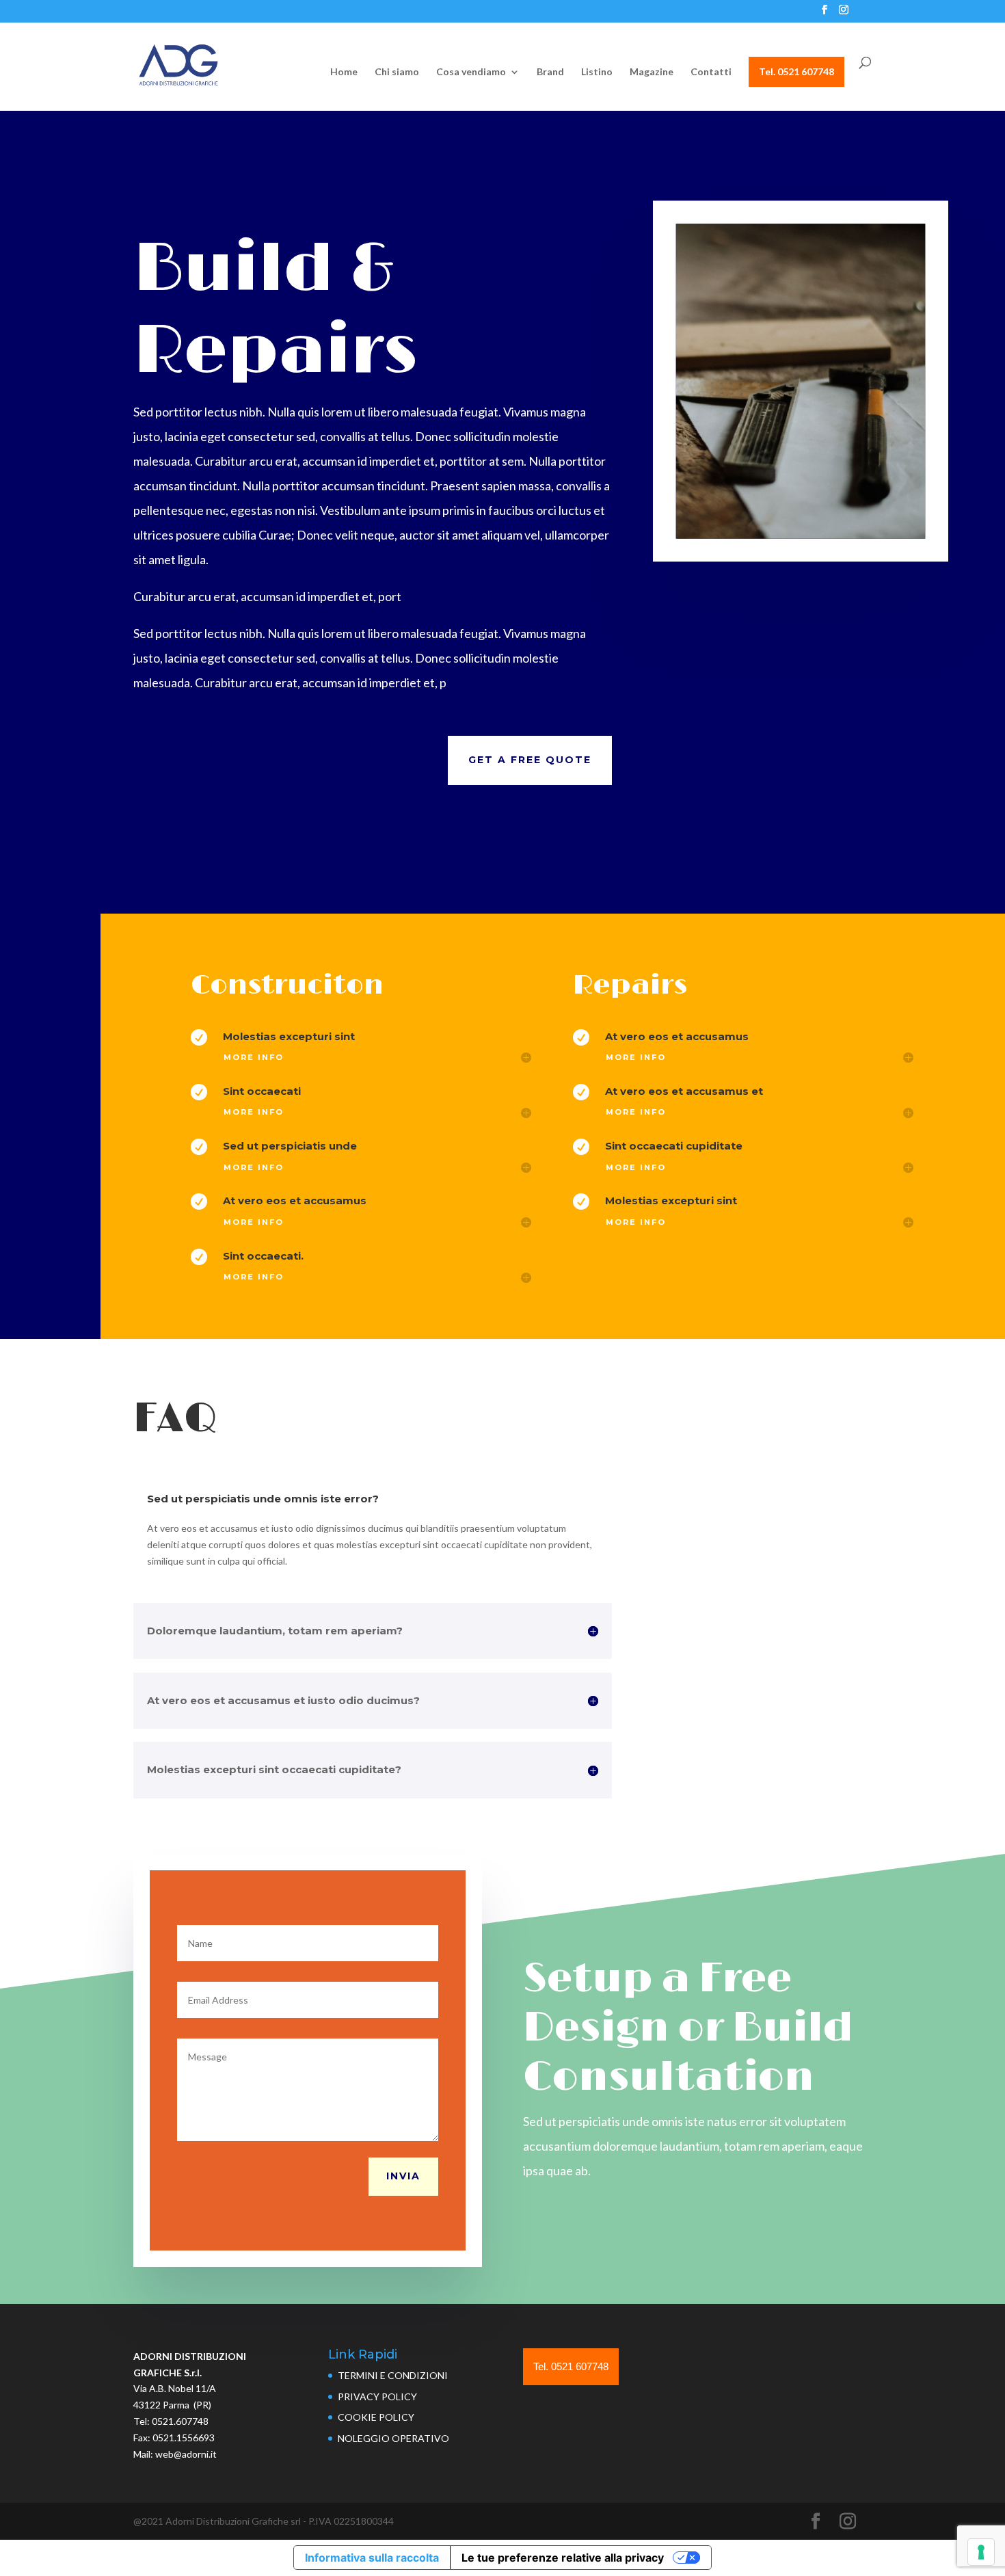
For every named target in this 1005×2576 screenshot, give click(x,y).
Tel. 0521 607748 (796, 71)
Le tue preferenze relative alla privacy (563, 2558)
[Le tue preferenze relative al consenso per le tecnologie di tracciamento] (981, 2552)
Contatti (711, 72)
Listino (597, 72)
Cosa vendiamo (471, 72)
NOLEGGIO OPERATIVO (393, 2438)
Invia (403, 2176)
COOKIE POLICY (376, 2417)
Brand (550, 72)
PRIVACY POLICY (377, 2396)
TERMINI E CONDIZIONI (393, 2375)
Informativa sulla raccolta (372, 2558)
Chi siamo (397, 72)
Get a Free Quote (530, 760)
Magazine (652, 72)
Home (344, 72)
